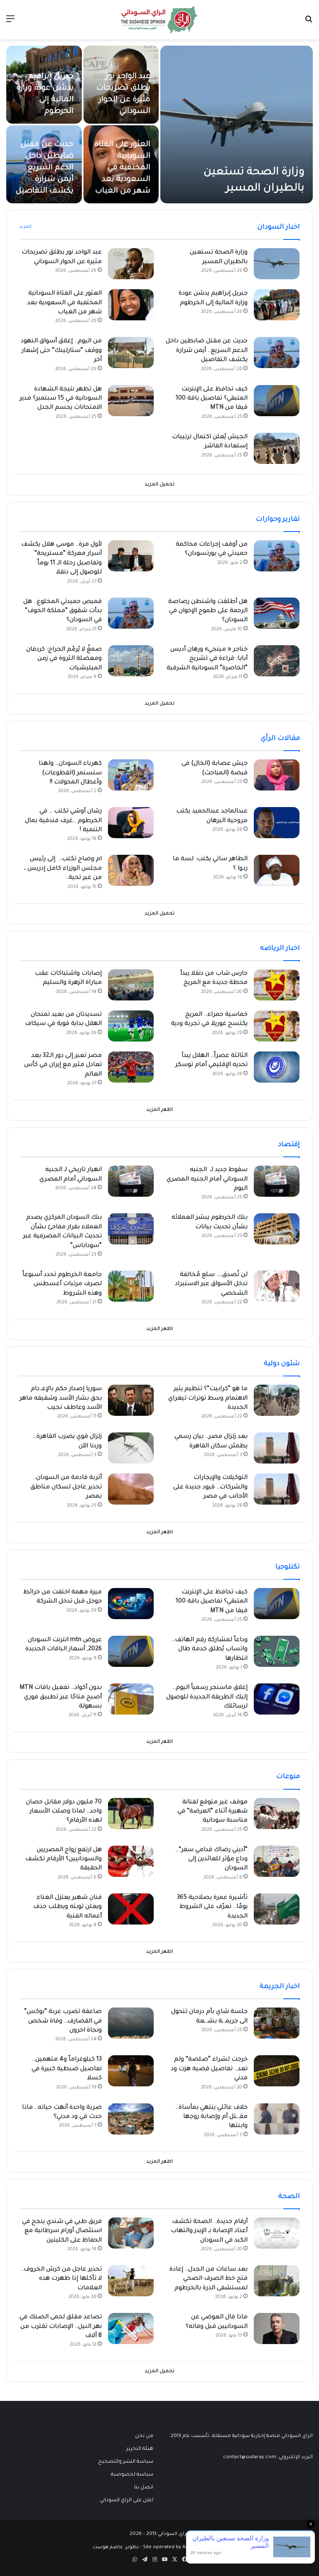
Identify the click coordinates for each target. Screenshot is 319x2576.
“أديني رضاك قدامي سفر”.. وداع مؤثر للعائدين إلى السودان (211, 1860)
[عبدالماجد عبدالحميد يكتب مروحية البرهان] (277, 823)
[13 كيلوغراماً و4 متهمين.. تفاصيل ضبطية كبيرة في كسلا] (131, 2071)
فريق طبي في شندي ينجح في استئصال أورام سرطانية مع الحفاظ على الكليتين (62, 2231)
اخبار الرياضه (280, 949)
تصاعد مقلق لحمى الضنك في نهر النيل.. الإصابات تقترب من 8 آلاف (61, 2327)
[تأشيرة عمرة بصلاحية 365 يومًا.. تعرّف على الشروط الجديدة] (277, 1909)
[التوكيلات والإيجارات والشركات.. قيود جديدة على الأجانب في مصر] (277, 1489)
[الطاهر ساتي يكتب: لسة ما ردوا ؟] (277, 870)
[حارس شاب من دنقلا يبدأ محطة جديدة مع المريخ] (277, 985)
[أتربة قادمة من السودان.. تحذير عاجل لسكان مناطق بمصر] (131, 1489)
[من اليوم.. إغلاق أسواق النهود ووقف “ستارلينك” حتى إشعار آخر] (131, 352)
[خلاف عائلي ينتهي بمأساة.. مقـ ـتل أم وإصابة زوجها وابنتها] (277, 2119)
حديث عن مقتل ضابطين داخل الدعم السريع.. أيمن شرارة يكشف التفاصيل (44, 168)
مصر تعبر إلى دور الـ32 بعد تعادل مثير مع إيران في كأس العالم (63, 1065)
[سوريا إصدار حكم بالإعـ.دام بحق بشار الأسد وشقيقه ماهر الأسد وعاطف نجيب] (131, 1400)
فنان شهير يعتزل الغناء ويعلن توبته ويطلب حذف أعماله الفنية (67, 1907)
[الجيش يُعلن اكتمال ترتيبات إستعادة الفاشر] (277, 448)
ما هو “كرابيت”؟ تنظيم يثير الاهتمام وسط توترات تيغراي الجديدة (208, 1399)
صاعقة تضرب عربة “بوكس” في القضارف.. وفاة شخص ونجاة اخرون (63, 2021)
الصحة (289, 2197)
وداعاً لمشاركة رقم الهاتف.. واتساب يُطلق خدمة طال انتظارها (210, 1650)
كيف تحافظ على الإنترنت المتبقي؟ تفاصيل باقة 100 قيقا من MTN (212, 399)
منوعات (288, 1777)
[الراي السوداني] (159, 20)
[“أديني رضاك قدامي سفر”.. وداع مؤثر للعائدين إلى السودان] (277, 1861)
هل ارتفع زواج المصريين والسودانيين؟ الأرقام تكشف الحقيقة (64, 1860)
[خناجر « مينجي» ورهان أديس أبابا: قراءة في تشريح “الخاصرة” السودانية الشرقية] (277, 661)
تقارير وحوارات (278, 520)
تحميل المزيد (159, 485)
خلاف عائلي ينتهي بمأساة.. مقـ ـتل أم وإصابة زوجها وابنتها (211, 2117)
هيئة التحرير (140, 2449)
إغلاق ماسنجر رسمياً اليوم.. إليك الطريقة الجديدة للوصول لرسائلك (207, 1697)
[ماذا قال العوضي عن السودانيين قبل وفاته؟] (277, 2328)
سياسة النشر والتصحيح (126, 2462)
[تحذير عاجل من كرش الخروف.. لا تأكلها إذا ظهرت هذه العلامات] (131, 2281)
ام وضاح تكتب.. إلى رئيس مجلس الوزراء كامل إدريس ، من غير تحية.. (63, 869)
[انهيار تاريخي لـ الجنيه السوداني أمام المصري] (131, 1181)
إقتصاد (289, 1145)
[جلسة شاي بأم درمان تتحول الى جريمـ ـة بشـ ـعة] (277, 2023)
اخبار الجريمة (280, 1987)
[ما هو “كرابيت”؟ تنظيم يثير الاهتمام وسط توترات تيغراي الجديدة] (277, 1400)
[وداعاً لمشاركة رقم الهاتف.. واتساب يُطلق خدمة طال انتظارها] (277, 1651)
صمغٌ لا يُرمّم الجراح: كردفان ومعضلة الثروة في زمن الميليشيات (64, 659)
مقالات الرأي (280, 739)
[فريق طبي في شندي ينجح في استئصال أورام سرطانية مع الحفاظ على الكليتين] (131, 2233)
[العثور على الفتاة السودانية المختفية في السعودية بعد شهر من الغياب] (131, 305)
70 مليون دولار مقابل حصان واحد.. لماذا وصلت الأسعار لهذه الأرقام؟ (64, 1812)
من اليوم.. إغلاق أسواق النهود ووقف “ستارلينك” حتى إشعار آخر (61, 351)
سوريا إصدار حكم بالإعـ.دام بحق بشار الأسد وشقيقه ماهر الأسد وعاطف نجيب (61, 1399)
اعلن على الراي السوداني (126, 2500)
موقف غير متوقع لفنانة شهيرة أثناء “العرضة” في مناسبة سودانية (212, 1812)
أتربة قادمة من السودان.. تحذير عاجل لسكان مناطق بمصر (66, 1487)
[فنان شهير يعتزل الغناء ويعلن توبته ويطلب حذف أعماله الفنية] (131, 1909)
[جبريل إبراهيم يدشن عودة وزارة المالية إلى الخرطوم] (277, 305)
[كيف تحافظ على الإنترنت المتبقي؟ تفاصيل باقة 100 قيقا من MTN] (277, 401)
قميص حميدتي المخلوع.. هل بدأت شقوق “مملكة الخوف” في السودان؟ (63, 611)
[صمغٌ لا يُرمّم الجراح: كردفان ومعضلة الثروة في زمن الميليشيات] (131, 661)
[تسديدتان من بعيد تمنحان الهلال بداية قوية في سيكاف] (131, 1026)
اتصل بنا (144, 2488)
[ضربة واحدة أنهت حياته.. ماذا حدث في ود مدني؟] (131, 2119)
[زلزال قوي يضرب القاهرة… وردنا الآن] (131, 1448)
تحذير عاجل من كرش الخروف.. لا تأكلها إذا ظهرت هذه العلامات (61, 2279)
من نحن (144, 2436)
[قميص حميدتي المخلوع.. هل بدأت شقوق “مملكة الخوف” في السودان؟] (131, 613)
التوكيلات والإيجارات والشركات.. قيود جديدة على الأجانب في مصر (210, 1487)
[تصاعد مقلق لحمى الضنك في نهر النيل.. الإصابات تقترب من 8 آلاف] (131, 2328)
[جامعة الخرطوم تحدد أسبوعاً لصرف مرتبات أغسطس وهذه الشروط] (131, 1286)
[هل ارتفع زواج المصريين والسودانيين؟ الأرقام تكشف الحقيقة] (131, 1861)
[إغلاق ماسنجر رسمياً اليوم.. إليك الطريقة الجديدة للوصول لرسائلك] (277, 1699)
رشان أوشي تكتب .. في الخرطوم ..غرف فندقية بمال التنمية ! (63, 821)
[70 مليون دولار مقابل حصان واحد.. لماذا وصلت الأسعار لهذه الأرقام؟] (131, 1814)
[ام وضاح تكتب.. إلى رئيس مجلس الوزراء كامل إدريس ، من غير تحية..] (131, 870)
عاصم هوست (108, 2548)
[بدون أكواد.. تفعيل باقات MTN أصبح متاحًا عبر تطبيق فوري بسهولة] (131, 1699)
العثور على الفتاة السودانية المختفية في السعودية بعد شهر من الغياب (122, 168)
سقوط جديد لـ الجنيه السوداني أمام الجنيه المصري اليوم (207, 1179)
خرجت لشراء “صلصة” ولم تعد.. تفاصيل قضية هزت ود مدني (209, 2069)
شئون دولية (282, 1364)
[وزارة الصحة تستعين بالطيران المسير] (237, 124)
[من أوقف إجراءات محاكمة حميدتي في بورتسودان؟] (277, 556)
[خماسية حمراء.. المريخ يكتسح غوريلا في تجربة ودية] (277, 1026)
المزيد (25, 227)
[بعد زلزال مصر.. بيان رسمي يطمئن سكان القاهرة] (277, 1448)
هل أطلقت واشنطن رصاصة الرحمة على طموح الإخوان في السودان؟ (208, 611)
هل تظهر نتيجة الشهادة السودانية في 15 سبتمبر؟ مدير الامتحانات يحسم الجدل (61, 399)
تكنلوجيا (288, 1567)
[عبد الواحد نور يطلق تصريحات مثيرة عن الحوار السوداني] (131, 264)
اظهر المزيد (159, 1110)
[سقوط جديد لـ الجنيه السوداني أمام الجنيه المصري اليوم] (277, 1181)
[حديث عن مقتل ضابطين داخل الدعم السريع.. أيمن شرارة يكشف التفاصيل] (277, 352)
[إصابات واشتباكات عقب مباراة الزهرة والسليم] (131, 985)
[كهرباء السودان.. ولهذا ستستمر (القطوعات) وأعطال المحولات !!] (131, 775)
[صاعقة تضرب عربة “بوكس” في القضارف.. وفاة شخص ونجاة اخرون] (131, 2023)
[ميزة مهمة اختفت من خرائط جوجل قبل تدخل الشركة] (131, 1604)
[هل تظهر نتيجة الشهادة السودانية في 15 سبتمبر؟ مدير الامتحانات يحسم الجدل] (131, 401)
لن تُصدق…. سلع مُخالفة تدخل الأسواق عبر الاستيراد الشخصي (211, 1284)
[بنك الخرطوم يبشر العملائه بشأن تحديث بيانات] (277, 1229)
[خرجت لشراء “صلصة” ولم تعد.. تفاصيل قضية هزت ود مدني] (277, 2071)
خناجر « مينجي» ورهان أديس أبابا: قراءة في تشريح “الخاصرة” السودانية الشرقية (207, 659)
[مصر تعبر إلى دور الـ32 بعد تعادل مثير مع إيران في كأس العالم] (131, 1067)
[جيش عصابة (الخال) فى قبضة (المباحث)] (277, 775)
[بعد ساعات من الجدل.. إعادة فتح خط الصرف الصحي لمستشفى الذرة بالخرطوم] (277, 2281)
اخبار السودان (279, 227)
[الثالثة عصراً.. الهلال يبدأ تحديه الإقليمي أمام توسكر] (277, 1067)
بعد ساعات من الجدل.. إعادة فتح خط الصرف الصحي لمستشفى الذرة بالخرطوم (209, 2279)
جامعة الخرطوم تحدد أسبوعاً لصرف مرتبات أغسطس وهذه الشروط (62, 1284)
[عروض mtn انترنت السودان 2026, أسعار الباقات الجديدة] (131, 1651)
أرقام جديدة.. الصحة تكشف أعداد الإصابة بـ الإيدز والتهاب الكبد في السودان (209, 2231)
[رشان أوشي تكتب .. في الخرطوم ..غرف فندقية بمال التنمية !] (131, 823)
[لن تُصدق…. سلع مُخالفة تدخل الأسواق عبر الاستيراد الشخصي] (277, 1286)
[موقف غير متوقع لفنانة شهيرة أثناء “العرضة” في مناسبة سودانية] (277, 1814)
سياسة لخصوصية (132, 2475)
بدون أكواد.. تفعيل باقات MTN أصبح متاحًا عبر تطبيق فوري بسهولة (61, 1697)
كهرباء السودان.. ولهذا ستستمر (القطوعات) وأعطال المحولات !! (70, 773)
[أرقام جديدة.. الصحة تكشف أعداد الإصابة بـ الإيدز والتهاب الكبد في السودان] (277, 2233)
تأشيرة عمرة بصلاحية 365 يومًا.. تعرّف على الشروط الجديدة (212, 1907)
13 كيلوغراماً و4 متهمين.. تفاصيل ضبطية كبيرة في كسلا (67, 2069)
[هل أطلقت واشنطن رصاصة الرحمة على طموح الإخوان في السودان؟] (277, 613)
